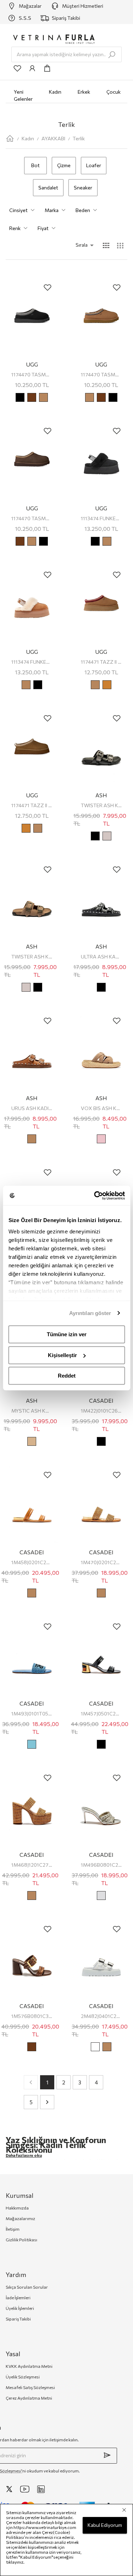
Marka (52, 210)
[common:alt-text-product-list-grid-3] (120, 245)
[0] (47, 68)
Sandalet (48, 187)
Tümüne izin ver (67, 1334)
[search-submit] (112, 55)
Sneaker (83, 187)
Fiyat (43, 228)
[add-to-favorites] (48, 287)
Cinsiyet (18, 210)
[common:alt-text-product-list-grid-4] (106, 245)
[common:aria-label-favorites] (17, 68)
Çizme (64, 165)
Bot (35, 165)
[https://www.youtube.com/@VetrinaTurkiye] (25, 2489)
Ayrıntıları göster (90, 1313)
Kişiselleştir (62, 1355)
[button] (75, 245)
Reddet (67, 1376)
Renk (15, 228)
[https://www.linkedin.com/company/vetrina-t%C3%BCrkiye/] (41, 2489)
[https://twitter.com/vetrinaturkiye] (9, 2489)
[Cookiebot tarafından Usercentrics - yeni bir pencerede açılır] (95, 1196)
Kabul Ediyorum (105, 2525)
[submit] (107, 2455)
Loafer (94, 165)
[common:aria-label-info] (32, 68)
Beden (83, 210)
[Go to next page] (47, 2102)
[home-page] (10, 139)
